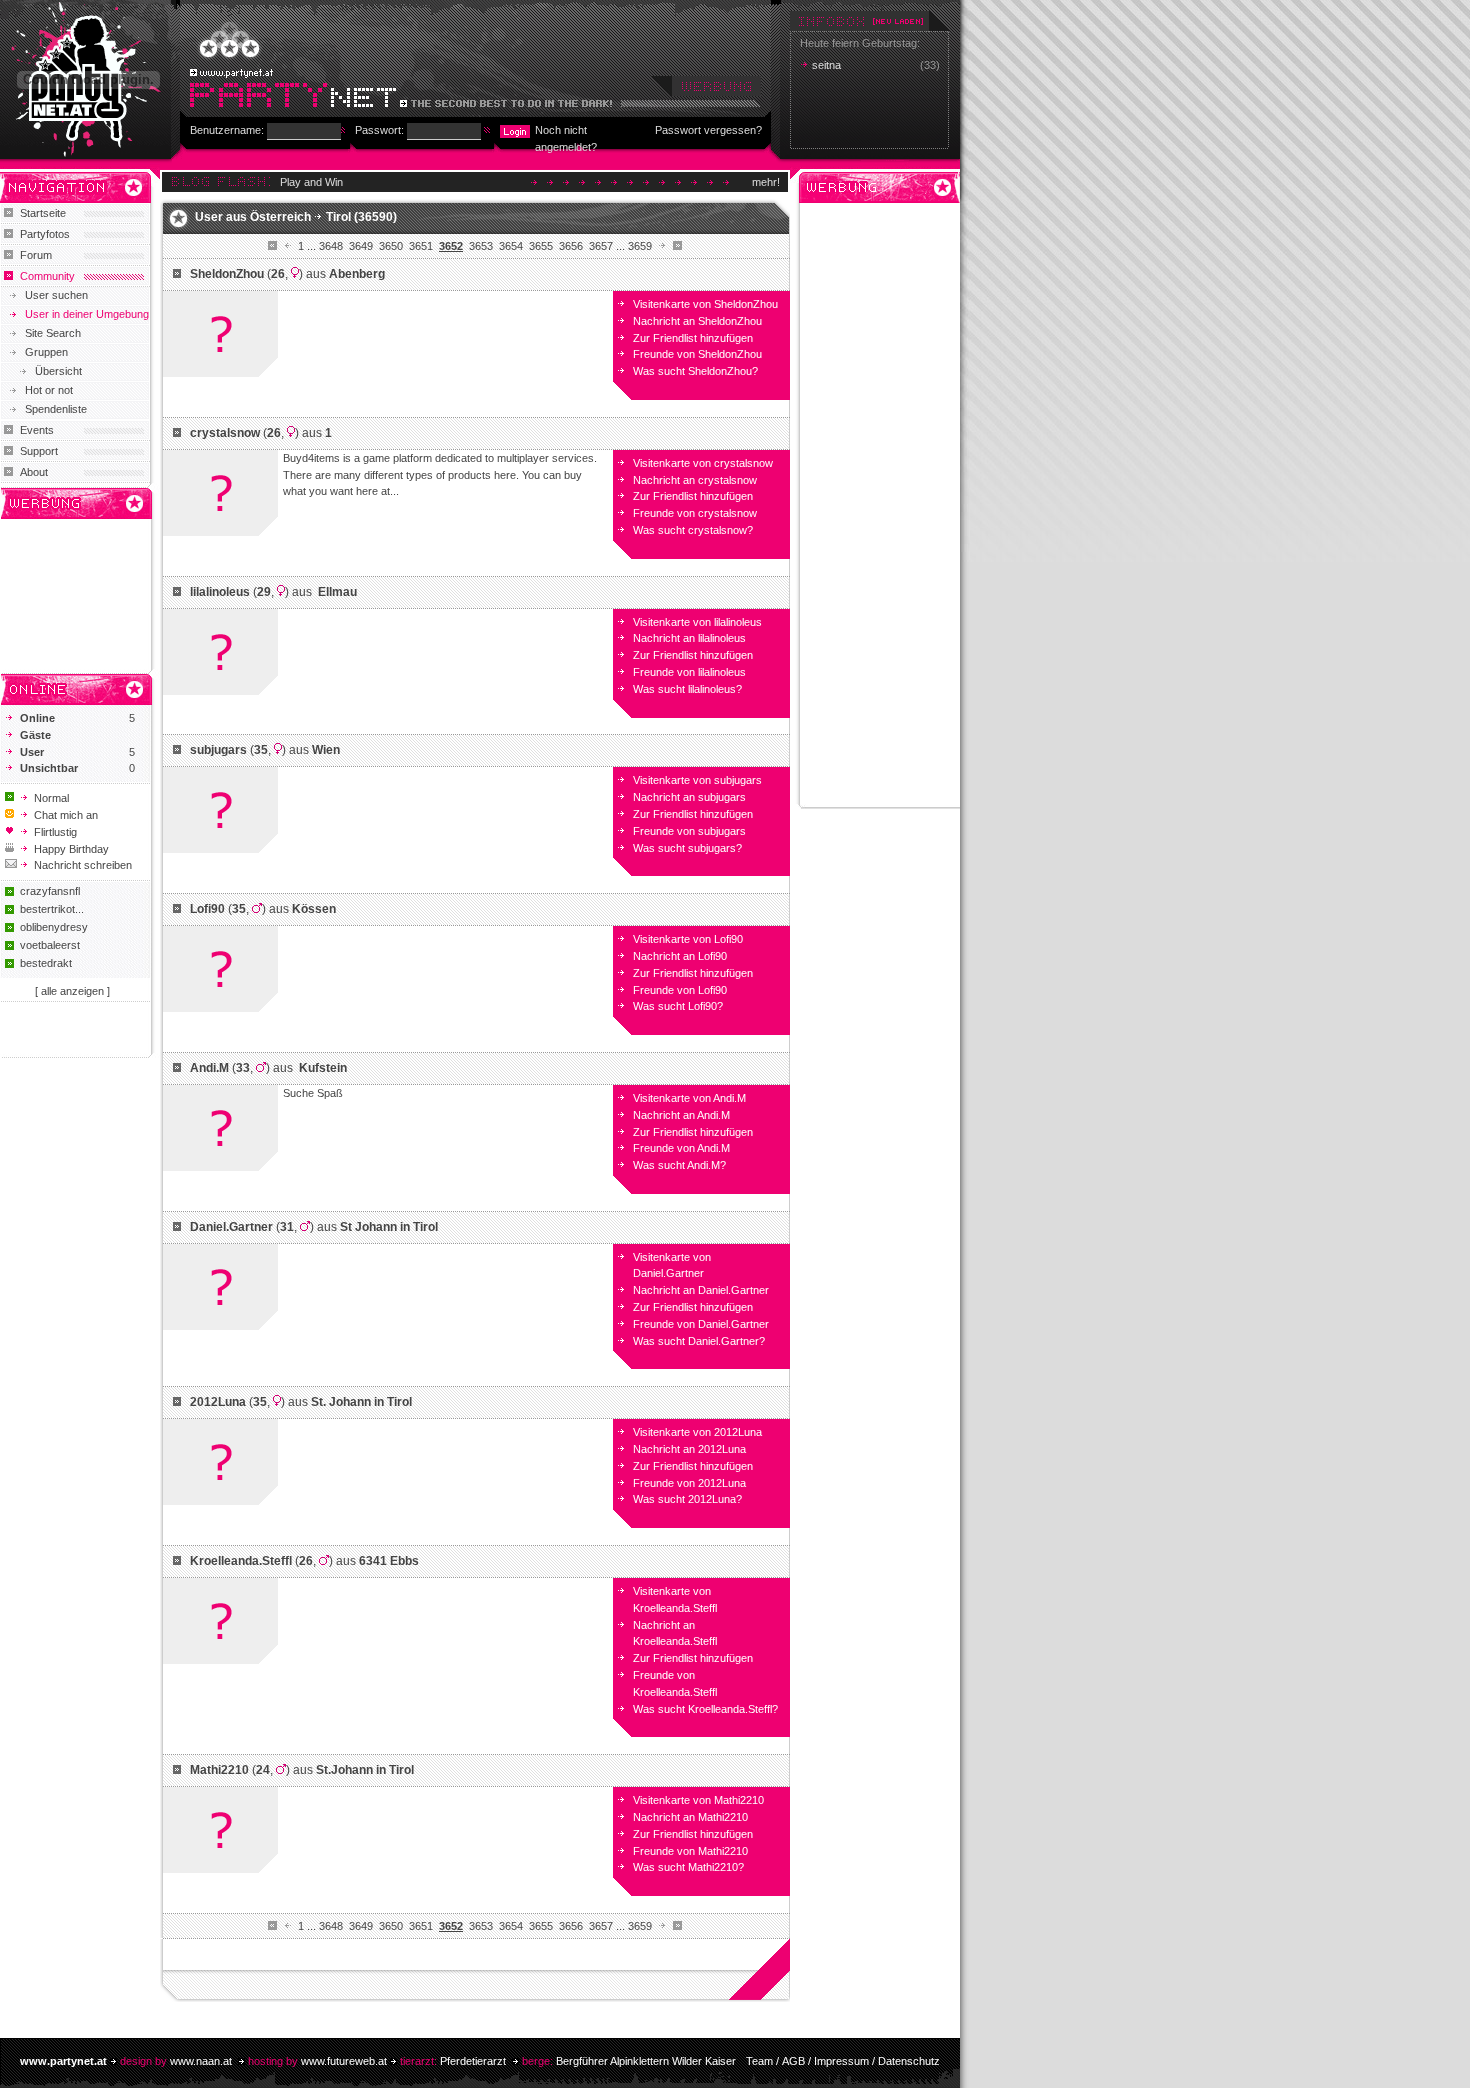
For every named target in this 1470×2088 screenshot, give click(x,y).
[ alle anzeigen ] (72, 991)
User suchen (56, 295)
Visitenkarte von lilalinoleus (697, 622)
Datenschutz (909, 2061)
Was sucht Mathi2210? (688, 1867)
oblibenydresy (54, 927)
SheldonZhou (227, 274)
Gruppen (46, 352)
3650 (391, 246)
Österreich (280, 217)
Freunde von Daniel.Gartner (701, 1324)
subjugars (218, 750)
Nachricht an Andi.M (681, 1115)
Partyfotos (45, 234)
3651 (421, 246)
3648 (331, 246)
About (34, 472)
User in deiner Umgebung (87, 314)
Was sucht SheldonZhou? (695, 371)
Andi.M (209, 1068)
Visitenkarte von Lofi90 (688, 939)
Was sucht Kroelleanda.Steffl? (705, 1709)
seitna (826, 65)
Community (47, 276)
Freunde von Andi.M (681, 1148)
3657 (601, 246)
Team (759, 2061)
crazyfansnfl (50, 891)
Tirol (338, 217)
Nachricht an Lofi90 (680, 956)
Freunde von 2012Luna (689, 1483)
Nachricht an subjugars (689, 797)
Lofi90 (207, 909)
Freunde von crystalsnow (695, 513)
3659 (640, 246)
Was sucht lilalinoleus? (687, 689)
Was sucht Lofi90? (678, 1006)
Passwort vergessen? (708, 130)
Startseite (43, 213)
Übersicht (58, 371)
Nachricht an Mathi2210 (690, 1817)
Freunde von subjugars (689, 831)
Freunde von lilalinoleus (689, 672)
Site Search (53, 333)
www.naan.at (201, 2061)
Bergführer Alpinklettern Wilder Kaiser (646, 2061)
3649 (361, 246)
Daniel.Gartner (231, 1227)
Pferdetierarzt (473, 2061)
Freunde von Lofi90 (680, 990)
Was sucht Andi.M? (679, 1165)
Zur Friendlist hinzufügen (693, 338)
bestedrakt (46, 963)
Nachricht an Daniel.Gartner (701, 1290)
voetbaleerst (50, 945)
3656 (571, 246)
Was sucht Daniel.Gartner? (699, 1341)
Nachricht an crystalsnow (695, 480)
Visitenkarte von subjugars (697, 780)
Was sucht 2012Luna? (687, 1499)
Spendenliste (56, 409)
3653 (481, 246)
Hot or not (49, 390)
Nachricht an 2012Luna (689, 1449)
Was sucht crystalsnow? (693, 530)
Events (37, 430)
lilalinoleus (220, 592)
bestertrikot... (52, 909)
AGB (793, 2061)
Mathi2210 (219, 1770)
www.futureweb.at (344, 2061)
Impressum (841, 2061)
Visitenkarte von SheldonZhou (705, 304)
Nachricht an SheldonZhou (697, 321)
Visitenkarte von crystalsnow (703, 463)
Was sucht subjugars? (687, 848)
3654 (511, 246)
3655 (541, 246)
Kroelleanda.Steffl (241, 1561)
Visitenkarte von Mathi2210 (698, 1800)
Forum (36, 255)
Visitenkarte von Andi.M (689, 1098)
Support (39, 451)
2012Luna (218, 1402)
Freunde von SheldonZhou (697, 354)
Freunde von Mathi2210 (690, 1851)
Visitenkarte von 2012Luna (697, 1432)
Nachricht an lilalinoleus (689, 638)
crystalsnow (225, 433)
